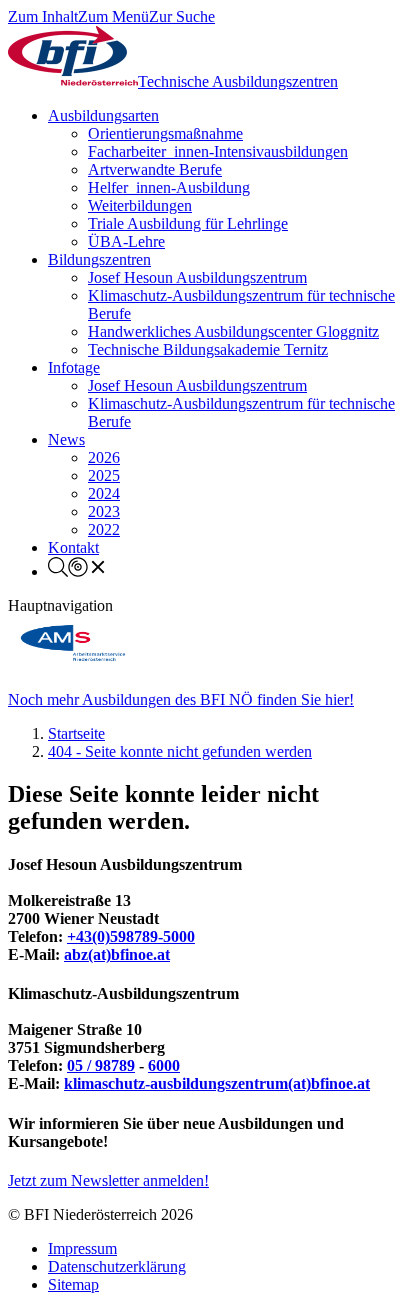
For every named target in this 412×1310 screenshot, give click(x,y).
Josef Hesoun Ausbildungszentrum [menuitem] (197, 277)
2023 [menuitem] (104, 511)
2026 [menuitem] (104, 457)
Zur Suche (182, 16)
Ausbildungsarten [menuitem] (103, 115)
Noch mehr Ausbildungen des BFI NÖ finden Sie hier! (181, 699)
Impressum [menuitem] (82, 1248)
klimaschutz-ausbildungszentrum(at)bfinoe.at (217, 1083)
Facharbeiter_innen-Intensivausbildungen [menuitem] (218, 151)
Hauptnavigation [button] (60, 605)
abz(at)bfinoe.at (117, 954)
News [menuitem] (66, 439)
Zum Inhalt (43, 16)
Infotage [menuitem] (74, 367)
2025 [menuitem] (104, 475)
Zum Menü (113, 16)
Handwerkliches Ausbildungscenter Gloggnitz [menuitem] (233, 331)
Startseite (76, 733)
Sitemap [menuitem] (73, 1284)
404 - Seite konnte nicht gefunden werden (180, 751)
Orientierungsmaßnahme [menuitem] (165, 133)
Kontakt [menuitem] (73, 547)
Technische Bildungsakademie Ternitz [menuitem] (208, 349)
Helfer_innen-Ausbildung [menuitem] (169, 187)
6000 (164, 1065)
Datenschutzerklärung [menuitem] (117, 1266)
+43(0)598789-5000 (131, 936)
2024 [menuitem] (104, 493)
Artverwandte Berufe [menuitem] (155, 169)
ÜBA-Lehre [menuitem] (126, 241)
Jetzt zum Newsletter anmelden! (108, 1180)
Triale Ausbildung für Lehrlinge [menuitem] (188, 223)
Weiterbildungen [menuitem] (140, 205)
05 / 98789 (101, 1065)
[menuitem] (78, 571)
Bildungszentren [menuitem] (99, 259)
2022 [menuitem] (104, 529)
